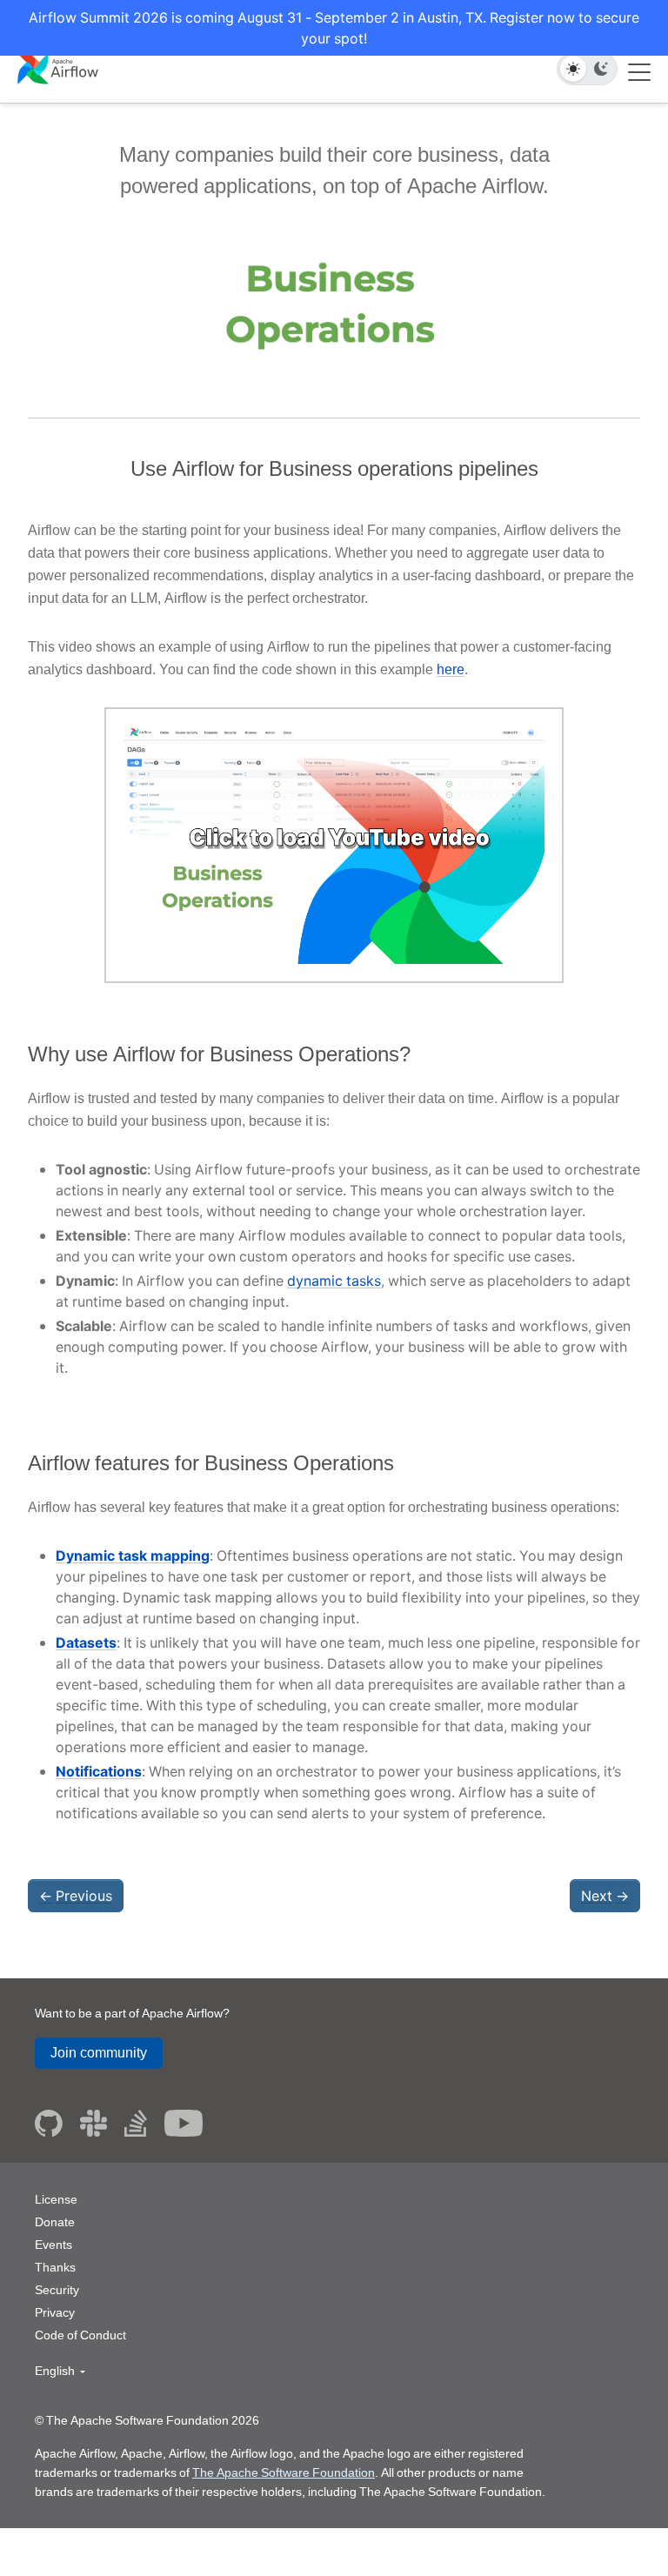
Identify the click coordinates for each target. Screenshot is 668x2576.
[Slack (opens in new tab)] (94, 2123)
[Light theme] (573, 69)
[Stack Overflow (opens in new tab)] (136, 2123)
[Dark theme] (601, 69)
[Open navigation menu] (639, 69)
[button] (60, 2371)
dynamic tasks (334, 1281)
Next (605, 1896)
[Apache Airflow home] (58, 67)
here (451, 669)
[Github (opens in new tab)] (49, 2123)
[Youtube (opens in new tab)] (184, 2123)
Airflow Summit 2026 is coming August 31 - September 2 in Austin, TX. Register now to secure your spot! (334, 28)
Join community (99, 2053)
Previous (76, 1896)
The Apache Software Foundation (284, 2472)
